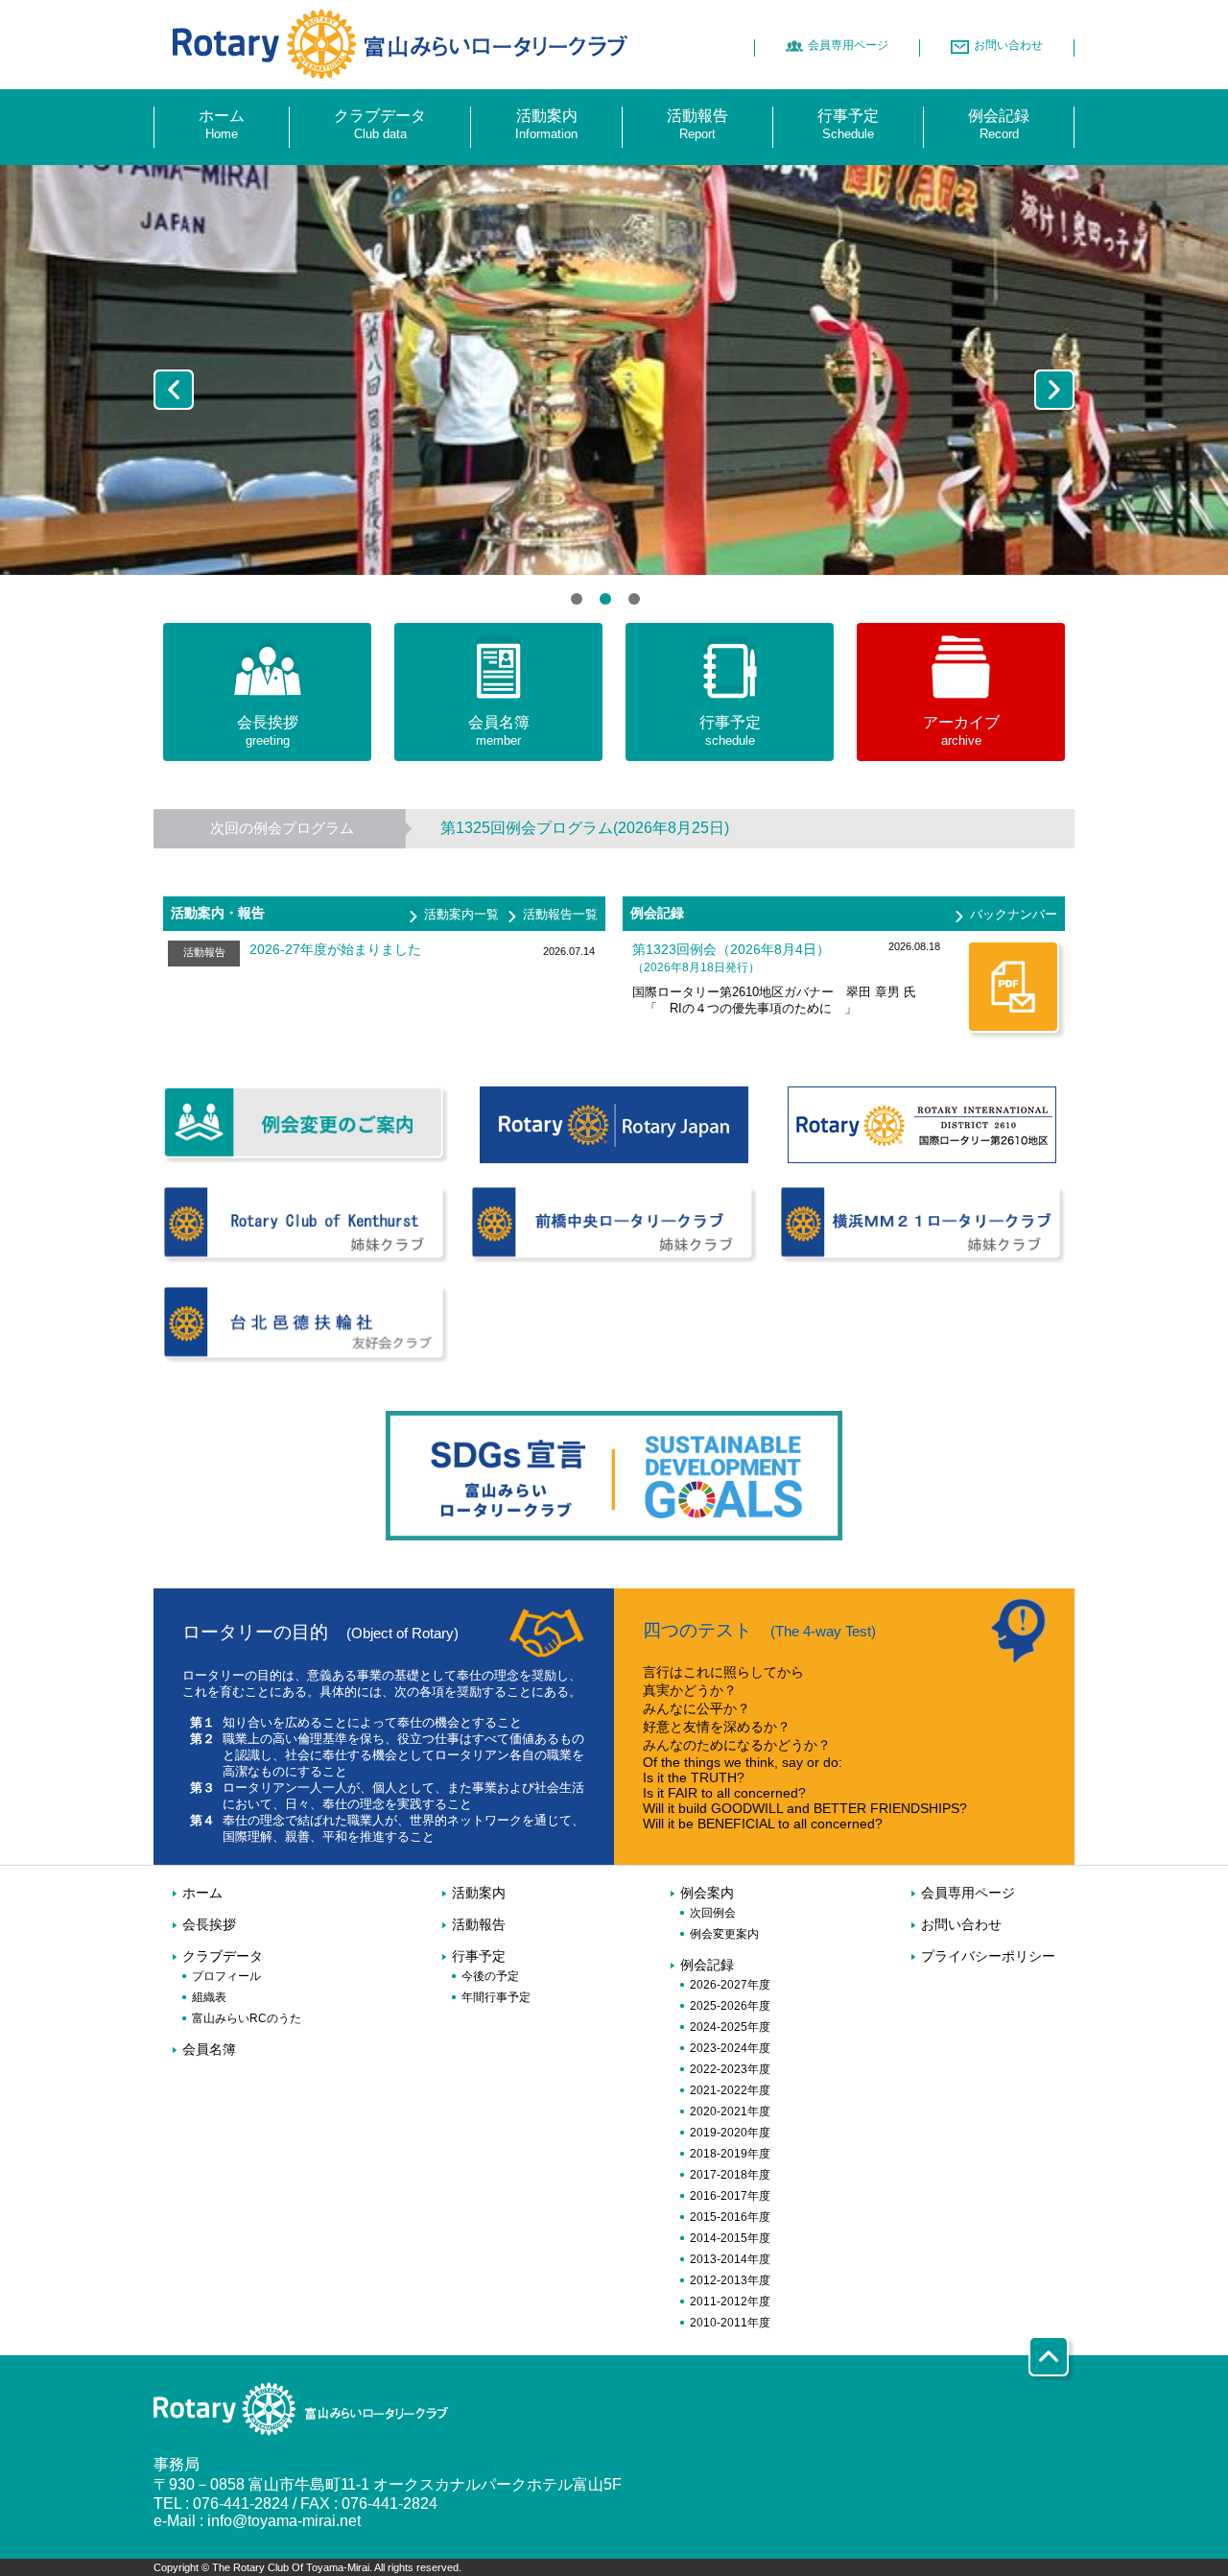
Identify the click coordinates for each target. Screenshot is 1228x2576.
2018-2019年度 (730, 2154)
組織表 (209, 1997)
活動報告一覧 (560, 914)
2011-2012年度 (730, 2302)
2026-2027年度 (730, 1985)
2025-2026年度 (730, 2006)
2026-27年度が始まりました (335, 949)
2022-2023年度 (730, 2069)
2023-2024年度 (730, 2048)
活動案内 (479, 1893)
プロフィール (226, 1976)
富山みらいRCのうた (247, 2018)
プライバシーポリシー (988, 1956)
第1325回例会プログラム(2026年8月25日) (585, 828)
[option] (614, 370)
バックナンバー (1014, 914)
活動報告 (479, 1925)
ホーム (202, 1893)
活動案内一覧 (461, 914)
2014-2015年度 (730, 2238)
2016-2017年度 (730, 2196)
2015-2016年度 (730, 2217)
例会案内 (707, 1893)
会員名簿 (209, 2050)
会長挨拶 (209, 1925)
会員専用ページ (968, 1893)
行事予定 (479, 1956)
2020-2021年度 (730, 2111)
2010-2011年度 (730, 2323)
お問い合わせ (961, 1925)
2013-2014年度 (730, 2259)
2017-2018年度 (730, 2175)
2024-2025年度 (730, 2027)
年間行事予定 (496, 1997)
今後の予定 (490, 1976)
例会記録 (707, 1965)
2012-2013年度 (730, 2280)
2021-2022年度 (730, 2090)
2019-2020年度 (730, 2133)
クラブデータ (223, 1956)
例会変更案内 (724, 1934)
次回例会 (713, 1913)
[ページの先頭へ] (1051, 2373)
